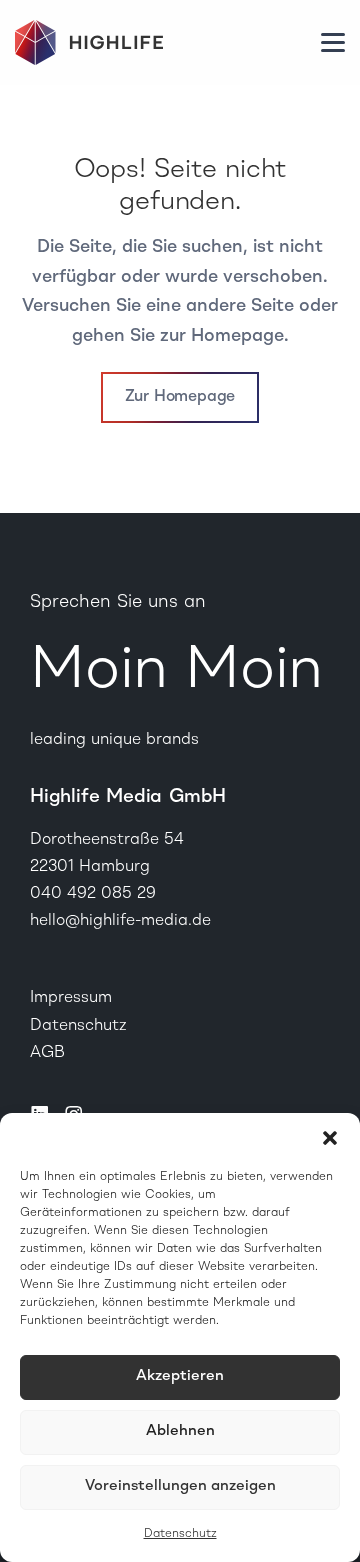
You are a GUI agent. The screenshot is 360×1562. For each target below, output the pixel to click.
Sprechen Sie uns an (118, 602)
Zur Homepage (180, 397)
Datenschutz (180, 1534)
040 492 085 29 (93, 894)
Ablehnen (180, 1431)
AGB (47, 1053)
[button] (330, 1138)
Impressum (71, 998)
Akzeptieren (180, 1376)
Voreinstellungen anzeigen (180, 1486)
